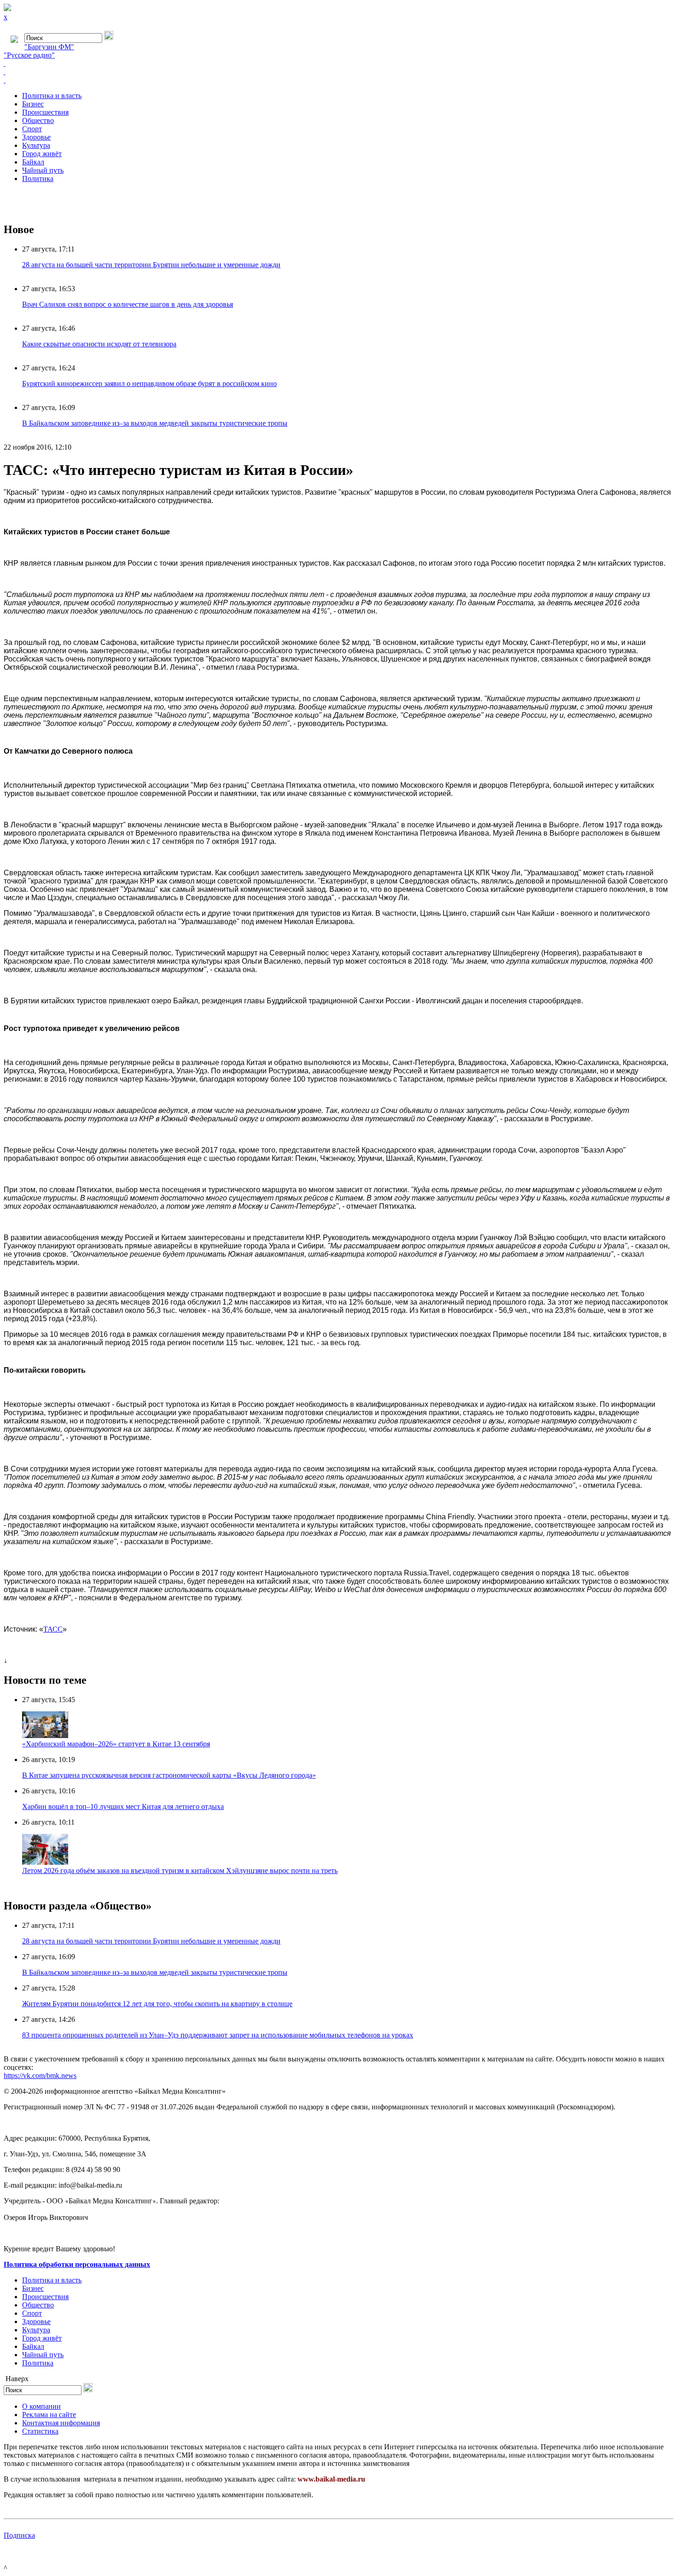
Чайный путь (43, 170)
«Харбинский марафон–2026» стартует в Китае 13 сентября (116, 1744)
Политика (38, 179)
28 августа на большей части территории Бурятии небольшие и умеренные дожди (151, 265)
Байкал (33, 162)
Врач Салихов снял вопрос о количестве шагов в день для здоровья (128, 304)
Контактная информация (61, 2423)
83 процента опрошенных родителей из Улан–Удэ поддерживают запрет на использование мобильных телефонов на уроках (218, 2035)
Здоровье (36, 137)
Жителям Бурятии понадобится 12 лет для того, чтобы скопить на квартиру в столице (157, 2004)
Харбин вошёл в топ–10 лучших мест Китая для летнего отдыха (123, 1806)
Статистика (40, 2431)
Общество (38, 120)
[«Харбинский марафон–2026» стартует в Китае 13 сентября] (45, 1736)
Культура (36, 145)
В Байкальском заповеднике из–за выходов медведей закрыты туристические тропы (155, 423)
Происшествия (45, 112)
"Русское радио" (29, 55)
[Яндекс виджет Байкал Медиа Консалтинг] (338, 80)
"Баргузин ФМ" (49, 47)
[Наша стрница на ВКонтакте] (338, 64)
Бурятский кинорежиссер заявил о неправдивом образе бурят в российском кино (149, 383)
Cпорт (32, 129)
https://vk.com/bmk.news (40, 2075)
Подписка (19, 2535)
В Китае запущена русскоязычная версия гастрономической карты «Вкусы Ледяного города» (169, 1775)
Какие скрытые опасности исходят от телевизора (99, 344)
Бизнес (33, 104)
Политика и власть (52, 96)
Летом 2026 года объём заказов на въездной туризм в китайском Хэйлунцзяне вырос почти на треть (180, 1871)
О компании (41, 2406)
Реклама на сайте (49, 2415)
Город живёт (42, 154)
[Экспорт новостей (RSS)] (338, 72)
